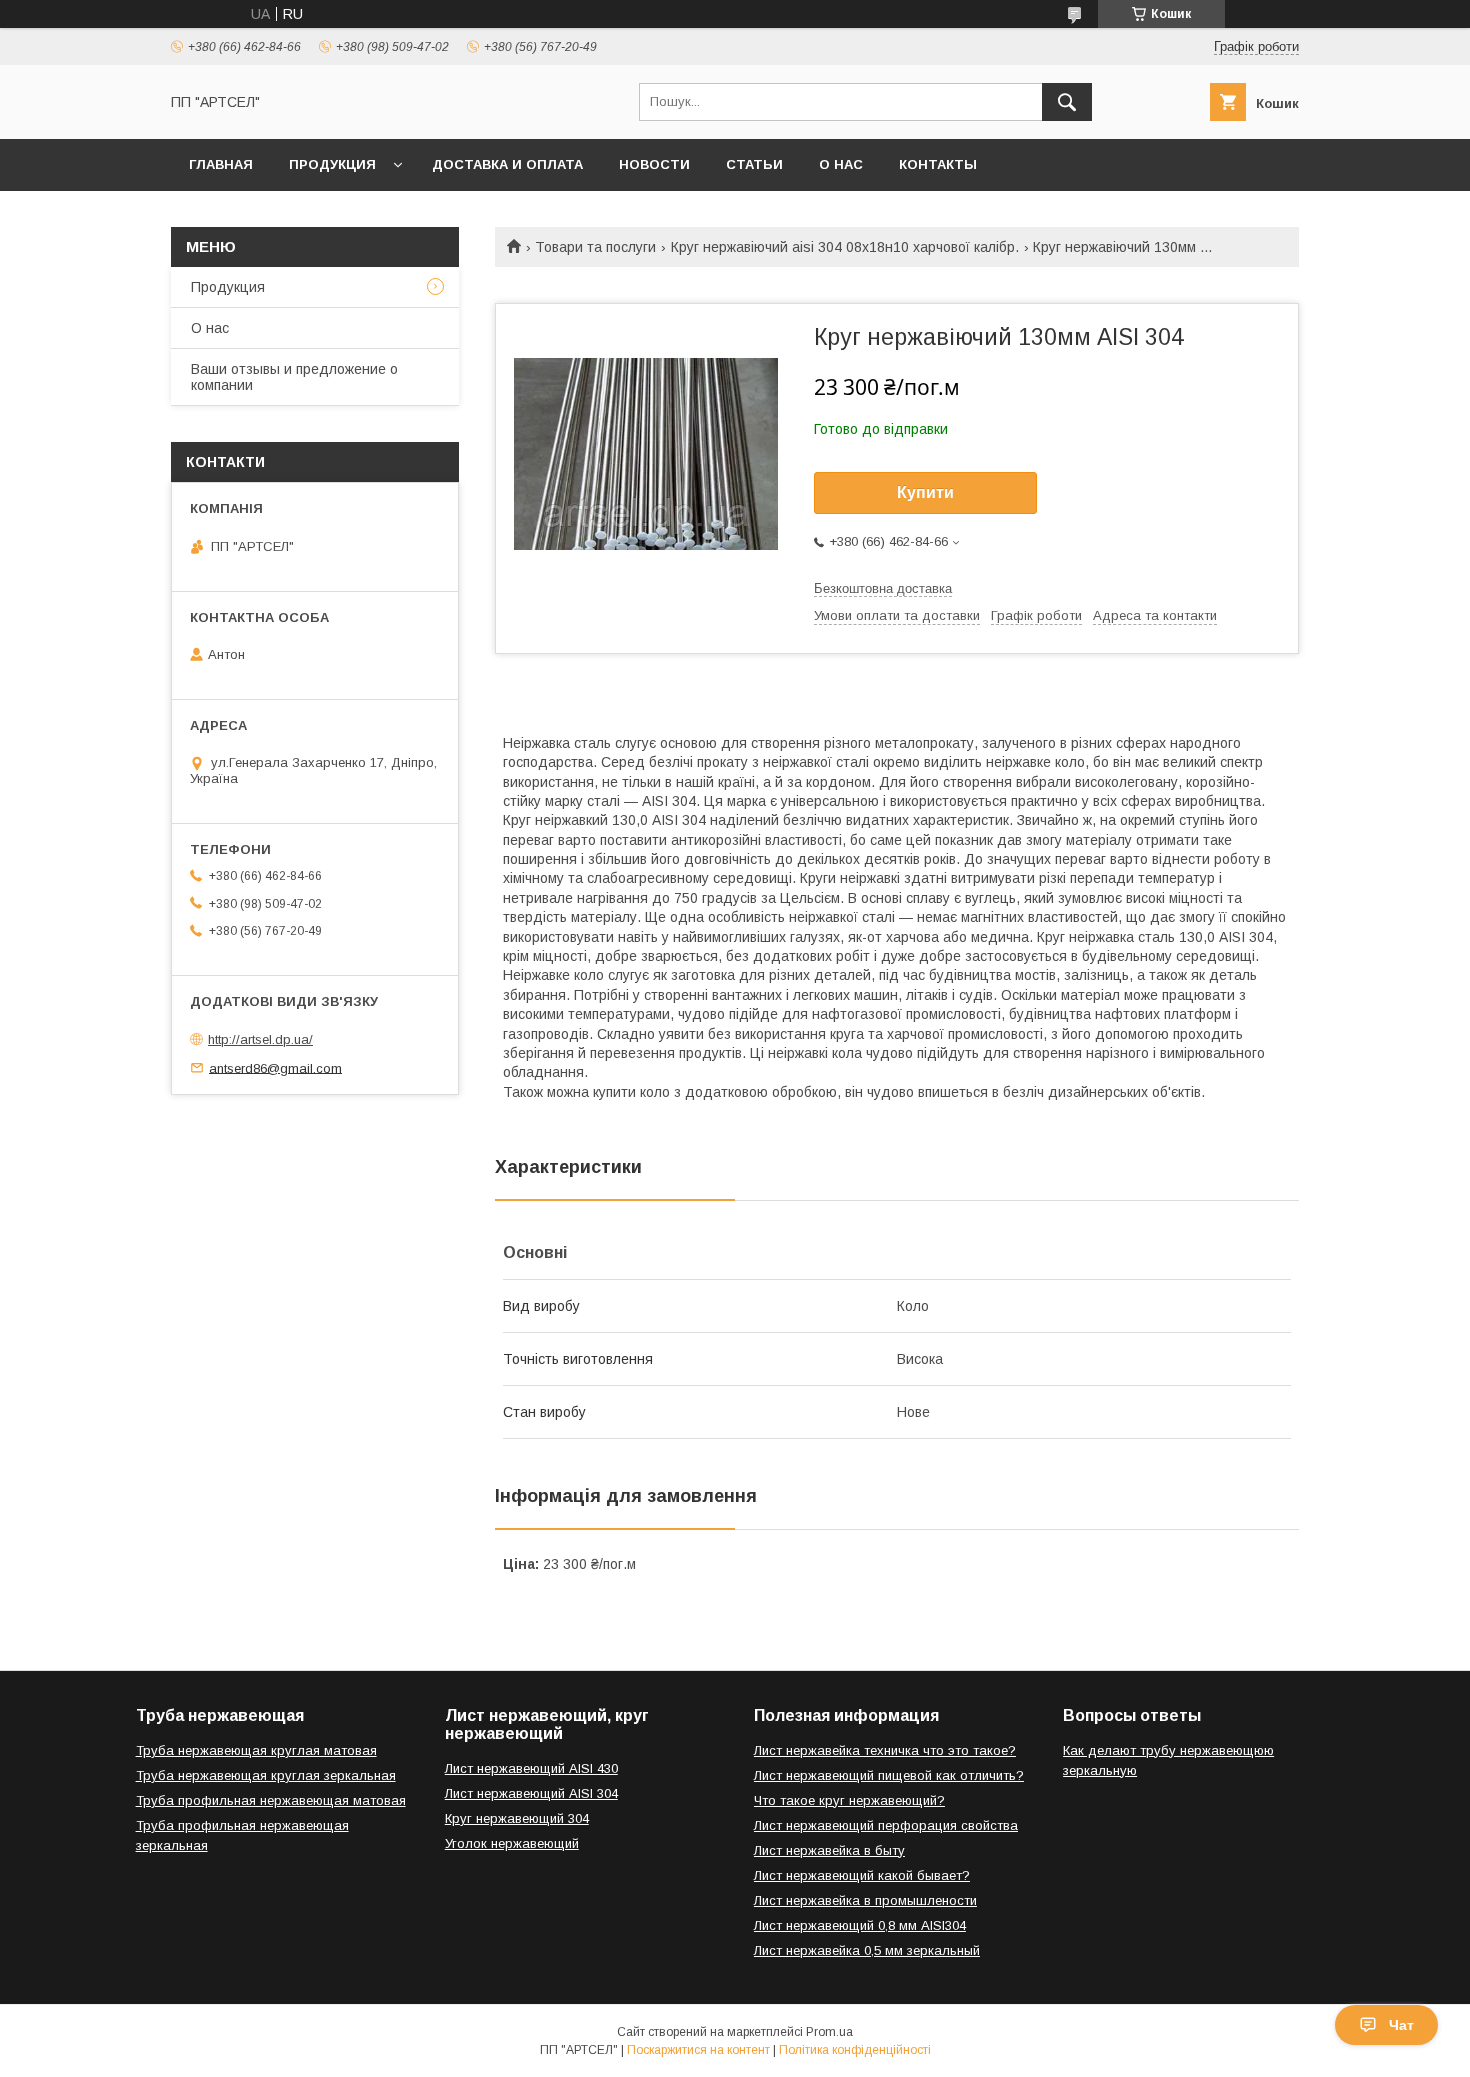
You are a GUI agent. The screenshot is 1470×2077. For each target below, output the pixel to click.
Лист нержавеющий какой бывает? (862, 1875)
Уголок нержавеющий (512, 1843)
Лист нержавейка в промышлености (865, 1900)
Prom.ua (829, 2032)
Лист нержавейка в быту (829, 1850)
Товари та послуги (595, 247)
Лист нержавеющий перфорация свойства (886, 1825)
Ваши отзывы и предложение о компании (294, 377)
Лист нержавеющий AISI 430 (531, 1768)
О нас (841, 164)
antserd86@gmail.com (275, 1067)
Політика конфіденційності (855, 2050)
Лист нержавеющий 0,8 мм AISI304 (860, 1925)
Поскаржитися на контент (698, 2050)
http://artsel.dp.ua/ (260, 1039)
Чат (1401, 2025)
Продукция (332, 164)
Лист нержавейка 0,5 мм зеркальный (867, 1950)
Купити (925, 492)
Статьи (754, 164)
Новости (654, 164)
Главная (221, 164)
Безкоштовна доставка (883, 588)
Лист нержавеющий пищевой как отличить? (889, 1775)
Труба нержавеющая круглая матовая (256, 1750)
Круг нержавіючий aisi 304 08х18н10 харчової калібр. (845, 247)
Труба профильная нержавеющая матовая (271, 1800)
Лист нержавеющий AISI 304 (531, 1793)
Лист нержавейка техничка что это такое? (885, 1750)
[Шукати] (1067, 102)
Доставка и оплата (507, 164)
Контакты (938, 164)
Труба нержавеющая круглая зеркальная (266, 1775)
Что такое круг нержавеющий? (849, 1800)
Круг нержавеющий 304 (517, 1818)
